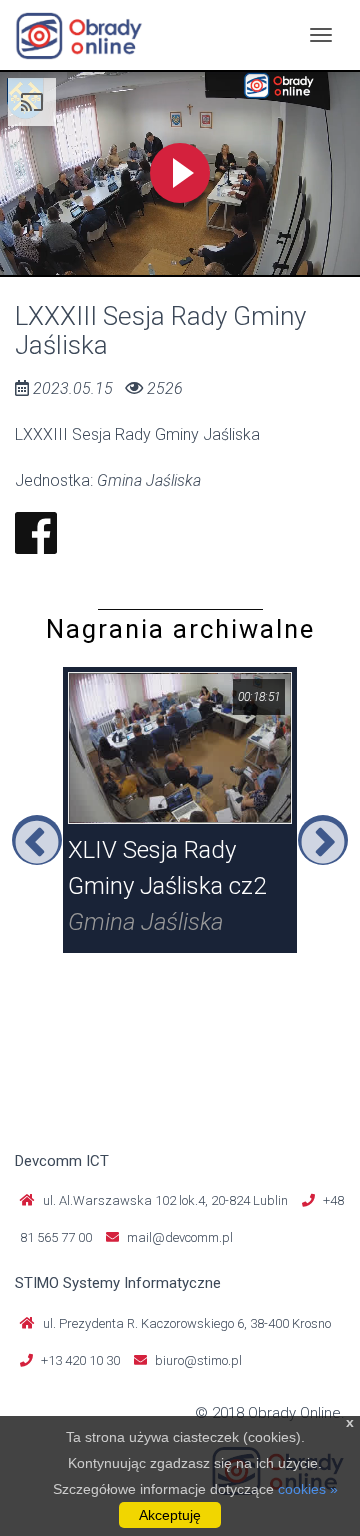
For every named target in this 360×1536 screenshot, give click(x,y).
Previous (37, 840)
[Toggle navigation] (321, 35)
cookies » (308, 1489)
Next (323, 840)
